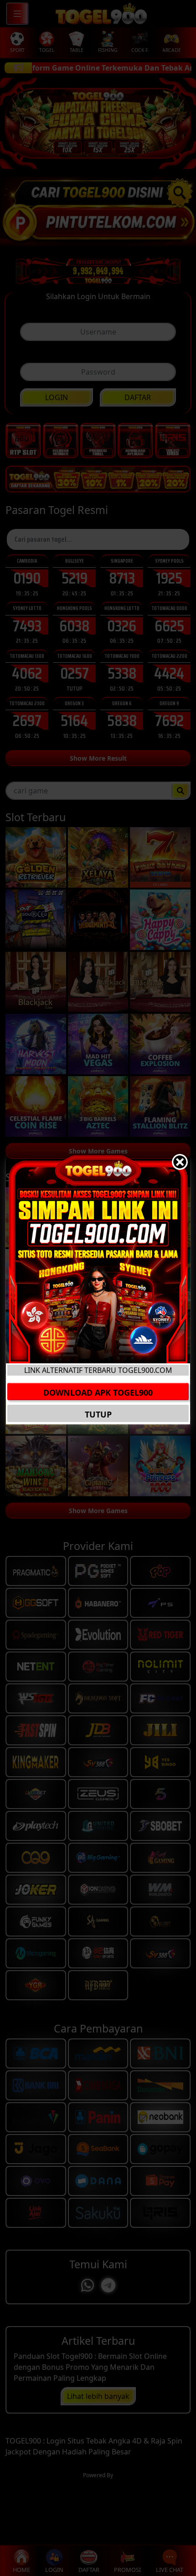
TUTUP (98, 1414)
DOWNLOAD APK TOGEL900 (98, 1392)
